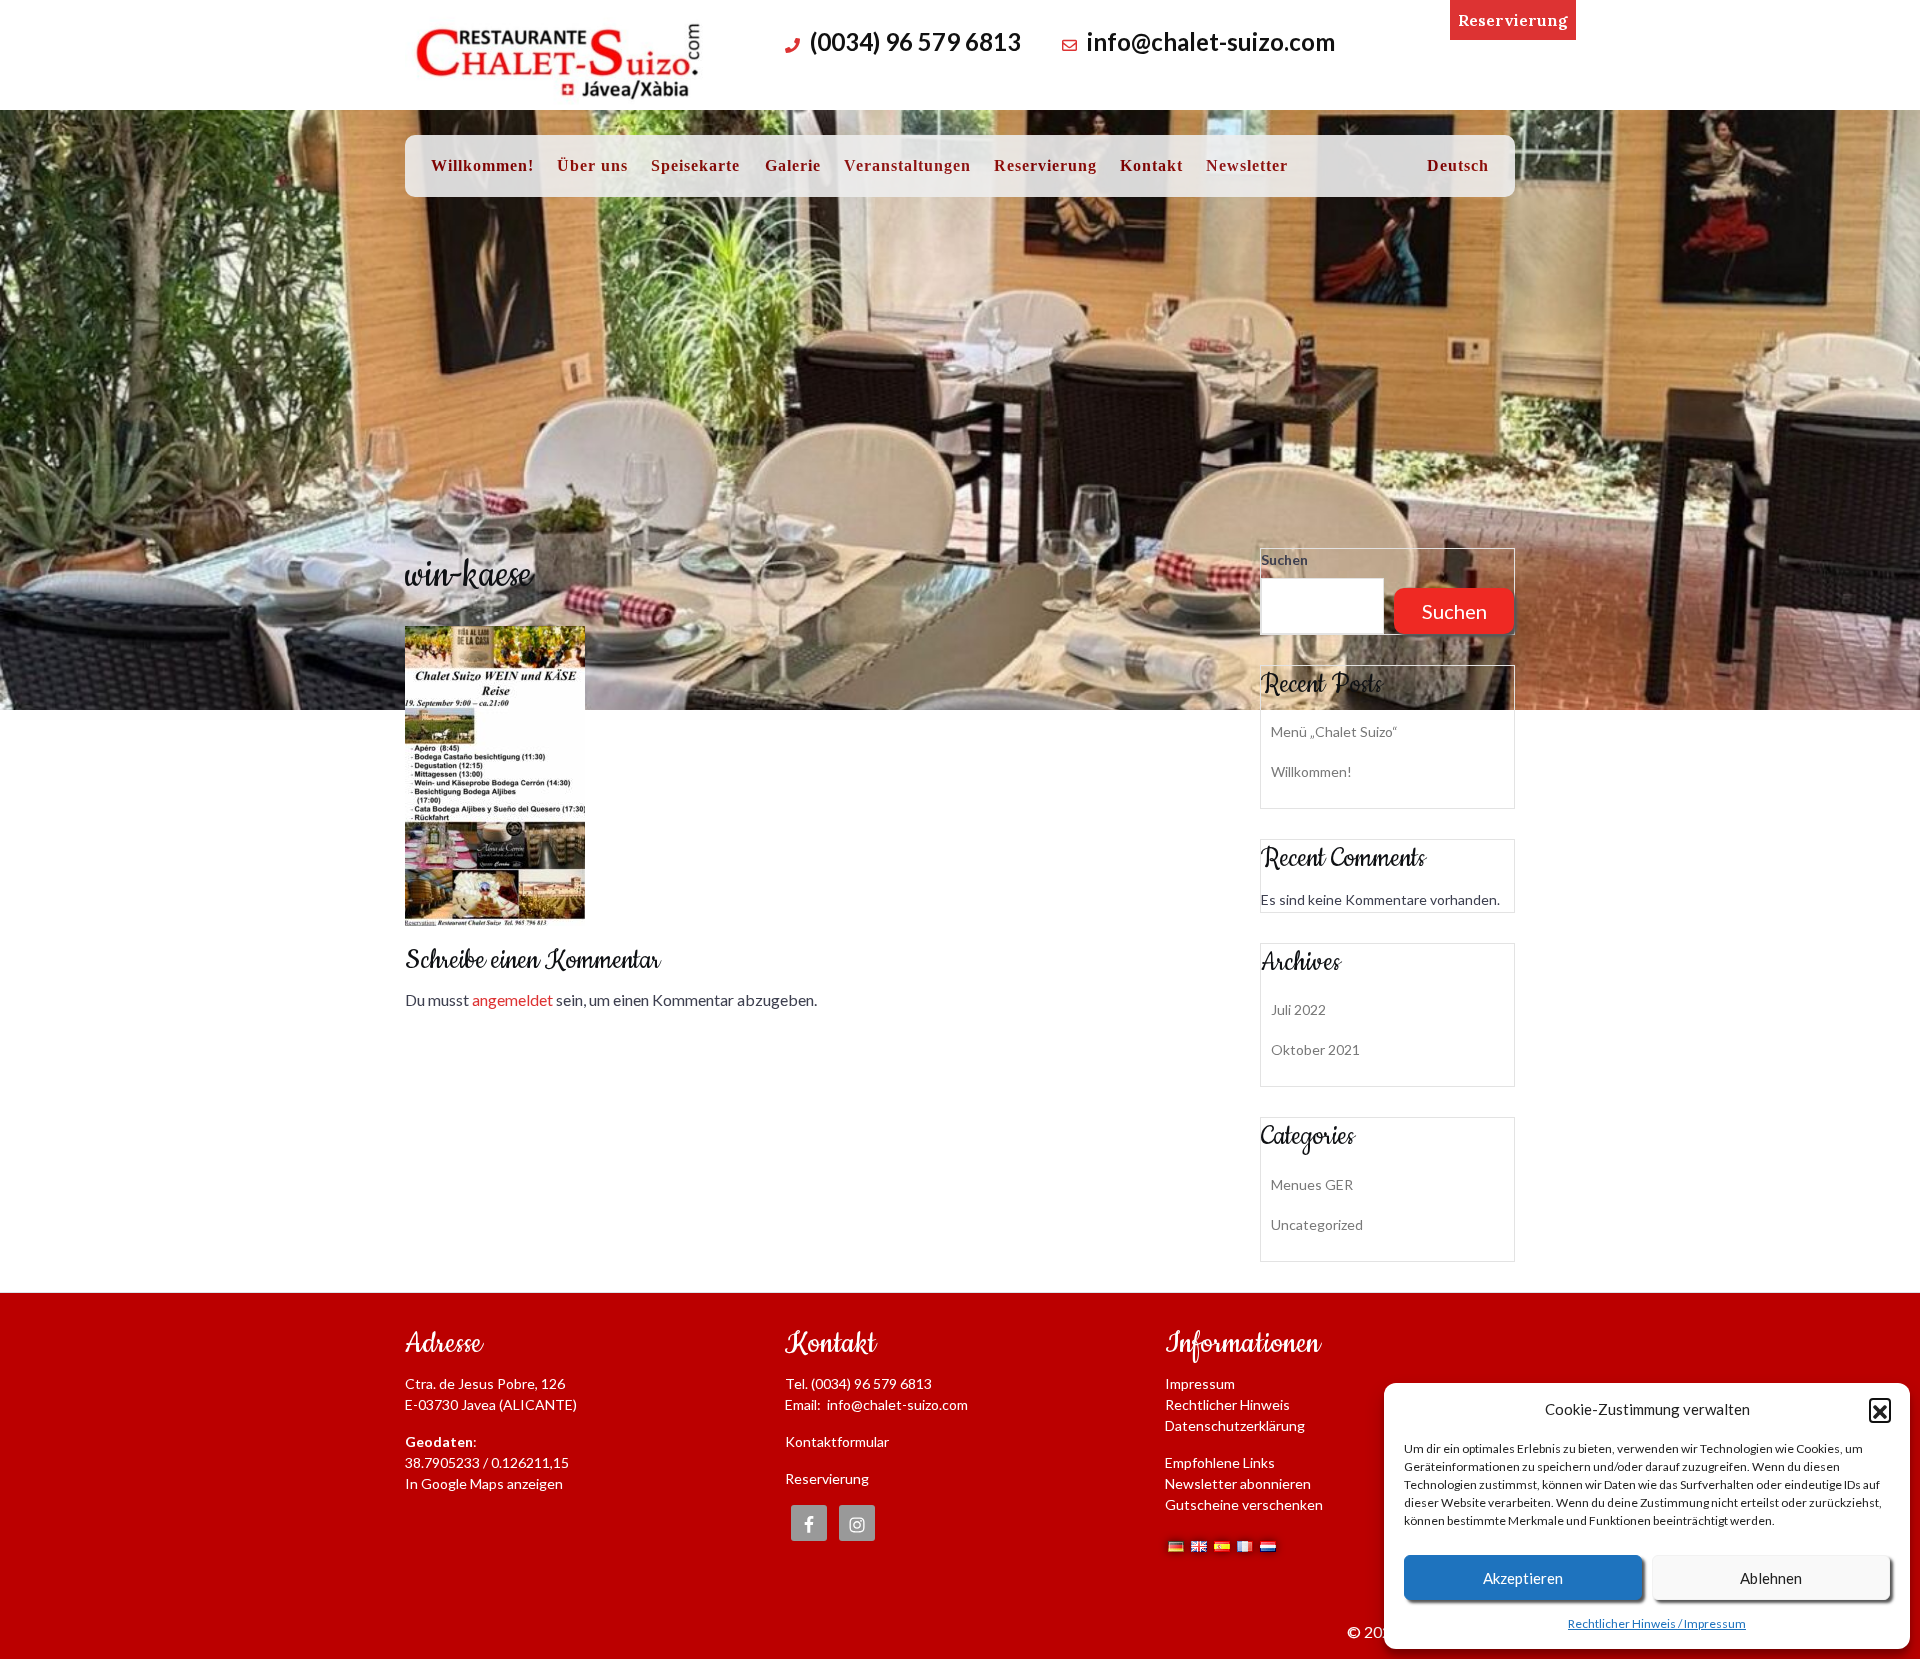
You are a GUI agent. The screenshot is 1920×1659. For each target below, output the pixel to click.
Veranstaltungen (907, 165)
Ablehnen (1771, 1578)
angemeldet (512, 999)
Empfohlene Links (1220, 1462)
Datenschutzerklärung (1235, 1425)
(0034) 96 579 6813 (915, 41)
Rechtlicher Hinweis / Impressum (1657, 1623)
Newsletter (1247, 165)
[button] (1880, 1409)
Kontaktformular (837, 1441)
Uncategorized (1317, 1224)
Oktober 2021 (1315, 1049)
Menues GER (1312, 1184)
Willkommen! (482, 165)
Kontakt (1151, 165)
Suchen (1284, 559)
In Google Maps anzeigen (484, 1483)
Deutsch (1458, 165)
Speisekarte (695, 165)
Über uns (592, 165)
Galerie (793, 165)
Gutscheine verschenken (1244, 1504)
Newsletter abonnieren (1238, 1483)
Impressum (1200, 1383)
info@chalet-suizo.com (1211, 41)
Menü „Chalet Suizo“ (1334, 731)
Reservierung (1513, 20)
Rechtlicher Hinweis (1227, 1404)
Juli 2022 (1298, 1009)
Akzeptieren (1523, 1578)
